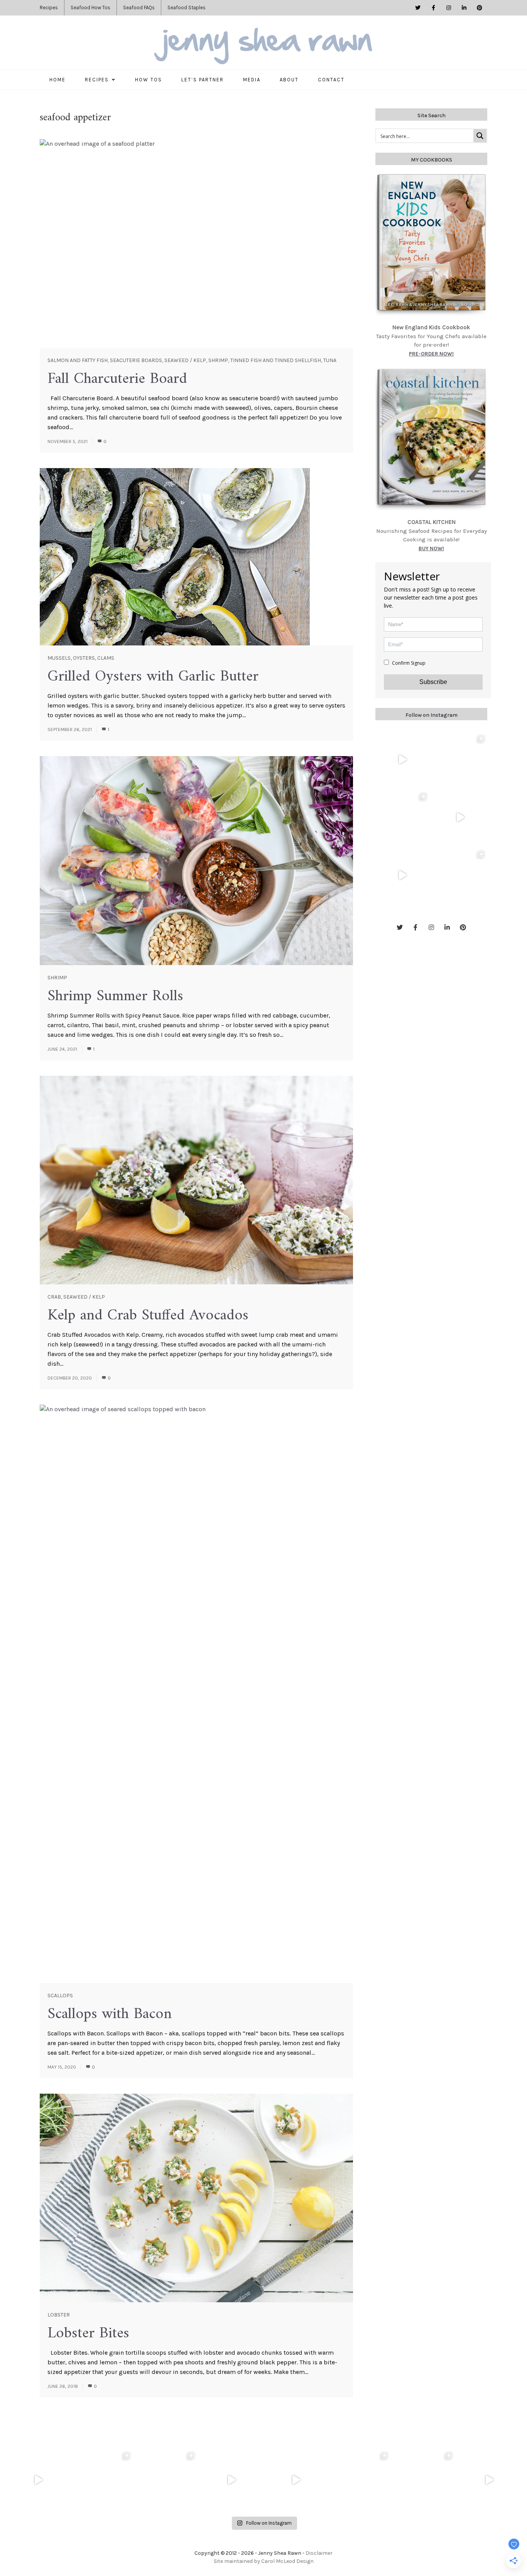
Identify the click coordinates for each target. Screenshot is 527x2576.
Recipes (49, 8)
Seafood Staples (187, 8)
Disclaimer (319, 2553)
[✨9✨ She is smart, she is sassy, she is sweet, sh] (460, 875)
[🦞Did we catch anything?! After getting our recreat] (489, 2480)
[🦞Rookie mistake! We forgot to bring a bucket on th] (460, 817)
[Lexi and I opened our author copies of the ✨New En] (402, 760)
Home (57, 80)
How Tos (149, 80)
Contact (331, 80)
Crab (54, 1297)
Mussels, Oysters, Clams (81, 658)
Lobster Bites (88, 2333)
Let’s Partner (203, 80)
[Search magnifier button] (480, 136)
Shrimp (218, 360)
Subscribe (433, 682)
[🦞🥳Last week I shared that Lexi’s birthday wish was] (402, 875)
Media (252, 80)
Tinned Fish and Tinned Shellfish (276, 360)
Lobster (59, 2315)
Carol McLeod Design (287, 2561)
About (289, 80)
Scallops (60, 1996)
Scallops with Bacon (110, 2014)
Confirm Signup (408, 663)
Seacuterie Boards (136, 360)
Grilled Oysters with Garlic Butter (153, 677)
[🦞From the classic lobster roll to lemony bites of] (425, 2480)
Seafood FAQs (139, 8)
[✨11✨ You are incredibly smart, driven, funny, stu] (402, 817)
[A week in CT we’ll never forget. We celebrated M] (460, 760)
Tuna (330, 360)
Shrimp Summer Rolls (115, 996)
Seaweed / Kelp (185, 360)
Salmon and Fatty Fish (78, 360)
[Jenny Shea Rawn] (263, 47)
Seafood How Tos (90, 8)
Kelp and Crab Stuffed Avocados (148, 1316)
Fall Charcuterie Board (117, 379)
